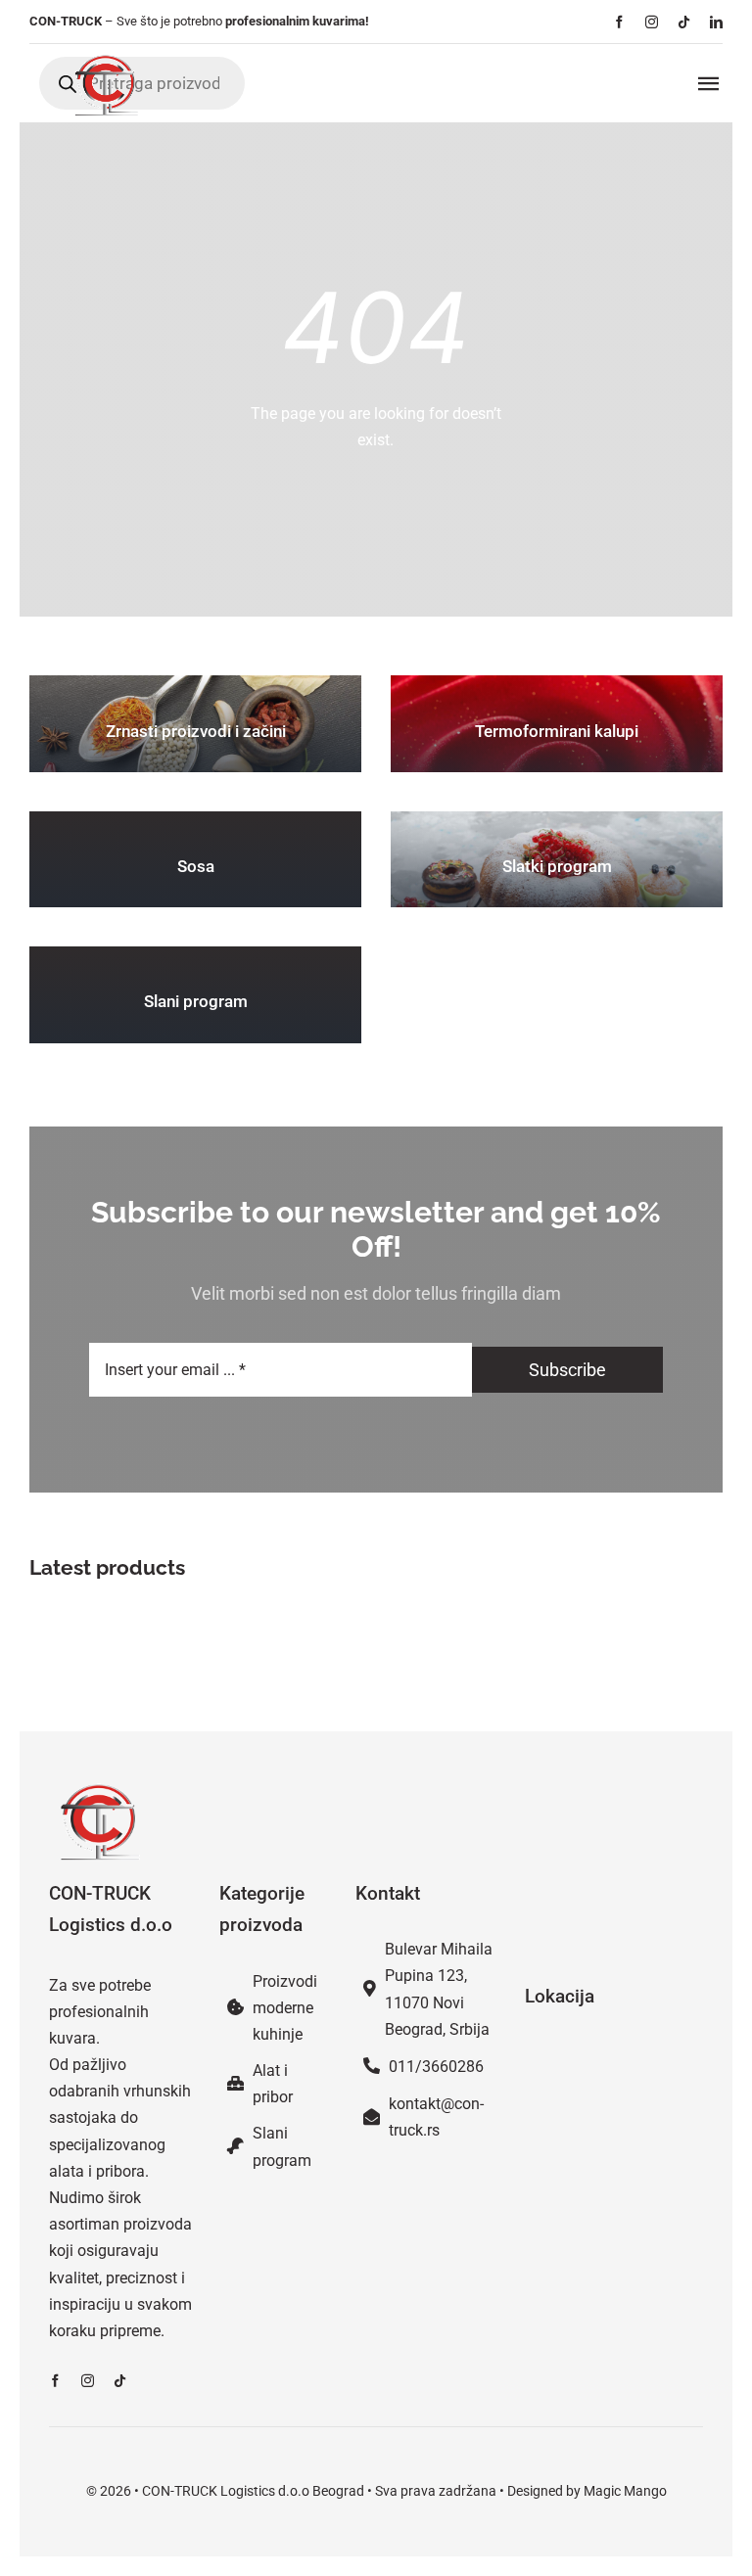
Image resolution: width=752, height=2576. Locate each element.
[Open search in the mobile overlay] (142, 83)
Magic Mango (625, 2491)
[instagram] (652, 22)
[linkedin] (716, 22)
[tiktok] (684, 22)
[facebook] (619, 22)
